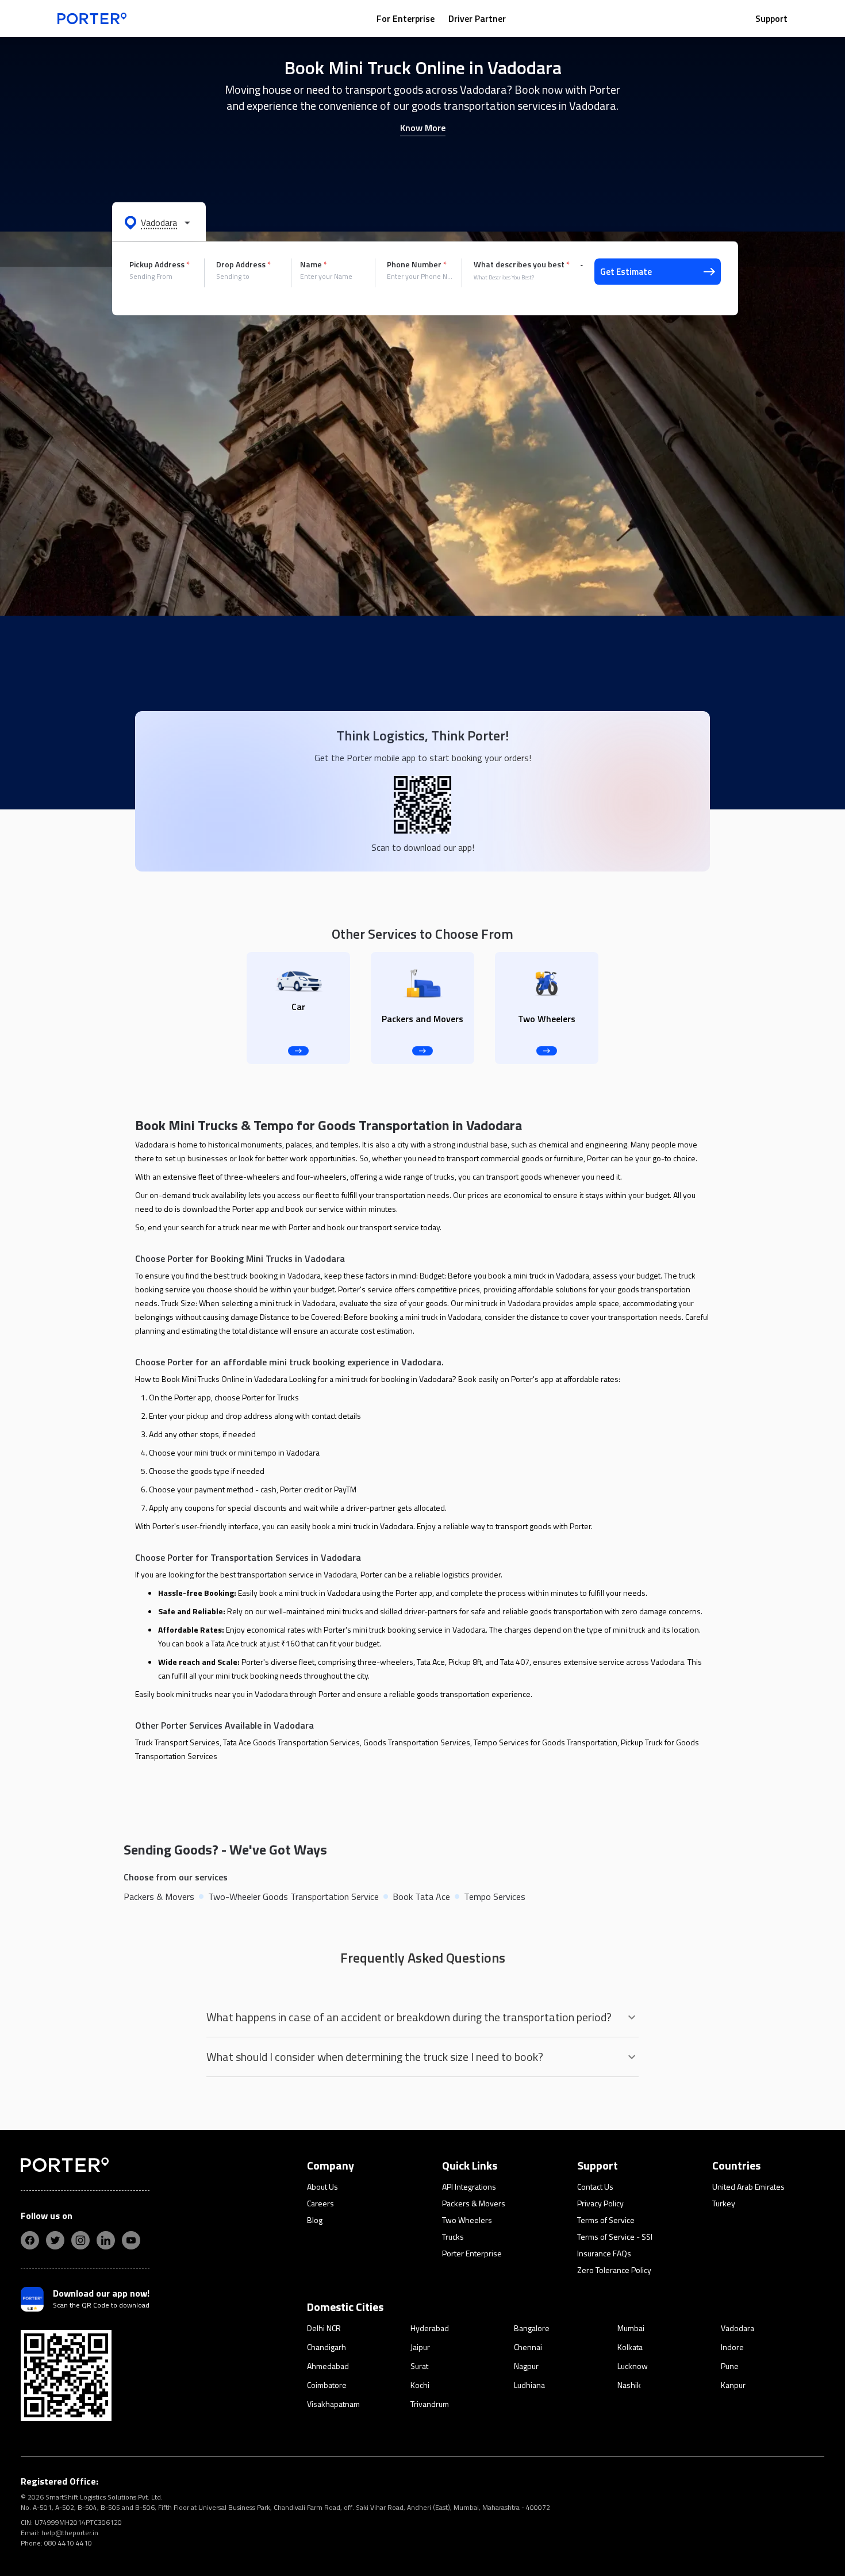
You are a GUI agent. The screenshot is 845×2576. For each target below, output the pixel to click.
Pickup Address (160, 264)
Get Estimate (626, 272)
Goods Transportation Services (417, 1742)
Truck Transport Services (177, 1742)
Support (771, 18)
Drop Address (243, 264)
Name (314, 264)
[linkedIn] (106, 2240)
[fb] (30, 2240)
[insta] (80, 2240)
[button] (159, 222)
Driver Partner (477, 18)
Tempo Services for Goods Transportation (546, 1742)
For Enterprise (406, 18)
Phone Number (417, 264)
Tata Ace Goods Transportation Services (291, 1742)
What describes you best (522, 264)
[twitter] (55, 2240)
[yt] (131, 2240)
